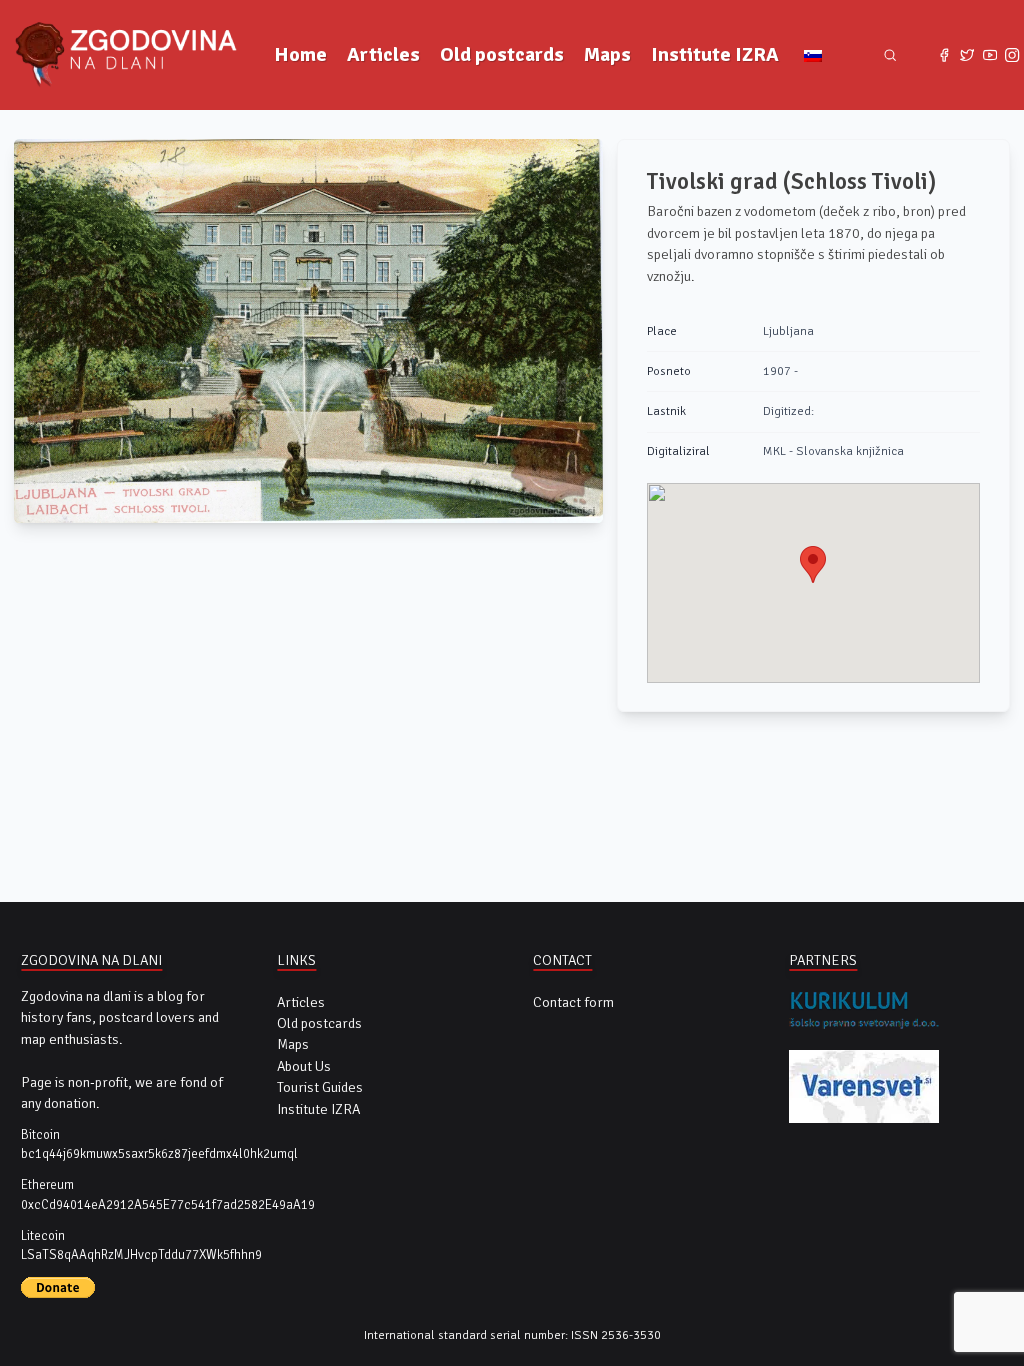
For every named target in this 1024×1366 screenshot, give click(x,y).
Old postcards (502, 54)
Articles (383, 54)
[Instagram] (1012, 55)
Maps (607, 54)
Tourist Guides (320, 1087)
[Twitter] (967, 55)
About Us (304, 1066)
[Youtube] (989, 55)
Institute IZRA (715, 54)
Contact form (573, 1002)
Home (300, 54)
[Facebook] (944, 55)
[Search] (890, 55)
